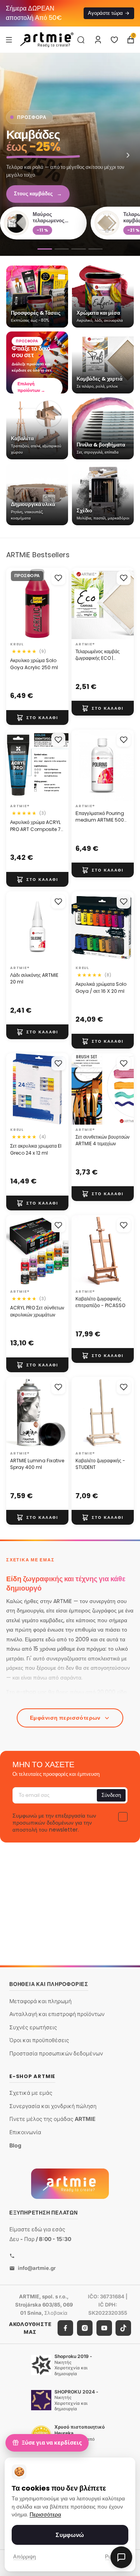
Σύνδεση (111, 1795)
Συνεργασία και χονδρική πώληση (53, 2106)
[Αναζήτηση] (81, 40)
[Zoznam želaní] (114, 40)
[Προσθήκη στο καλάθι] (37, 718)
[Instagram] (85, 2328)
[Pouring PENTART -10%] (96, 249)
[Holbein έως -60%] (45, 249)
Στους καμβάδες (38, 194)
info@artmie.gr (37, 2268)
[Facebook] (65, 2328)
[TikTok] (123, 2328)
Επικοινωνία (25, 2132)
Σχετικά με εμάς (31, 2093)
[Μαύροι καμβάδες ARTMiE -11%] (79, 249)
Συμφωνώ (70, 2535)
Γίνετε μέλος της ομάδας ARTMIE (52, 2119)
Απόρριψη (24, 2557)
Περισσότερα (45, 2515)
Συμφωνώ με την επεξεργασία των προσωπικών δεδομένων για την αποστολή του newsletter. (54, 1823)
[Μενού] (9, 39)
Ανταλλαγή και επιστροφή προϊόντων (57, 2014)
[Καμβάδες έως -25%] (70, 154)
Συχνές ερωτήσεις (33, 2027)
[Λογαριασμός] (98, 40)
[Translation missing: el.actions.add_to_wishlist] (58, 578)
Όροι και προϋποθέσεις (39, 2040)
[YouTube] (104, 2328)
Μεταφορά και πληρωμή (40, 2001)
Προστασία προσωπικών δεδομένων (56, 2053)
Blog (15, 2145)
